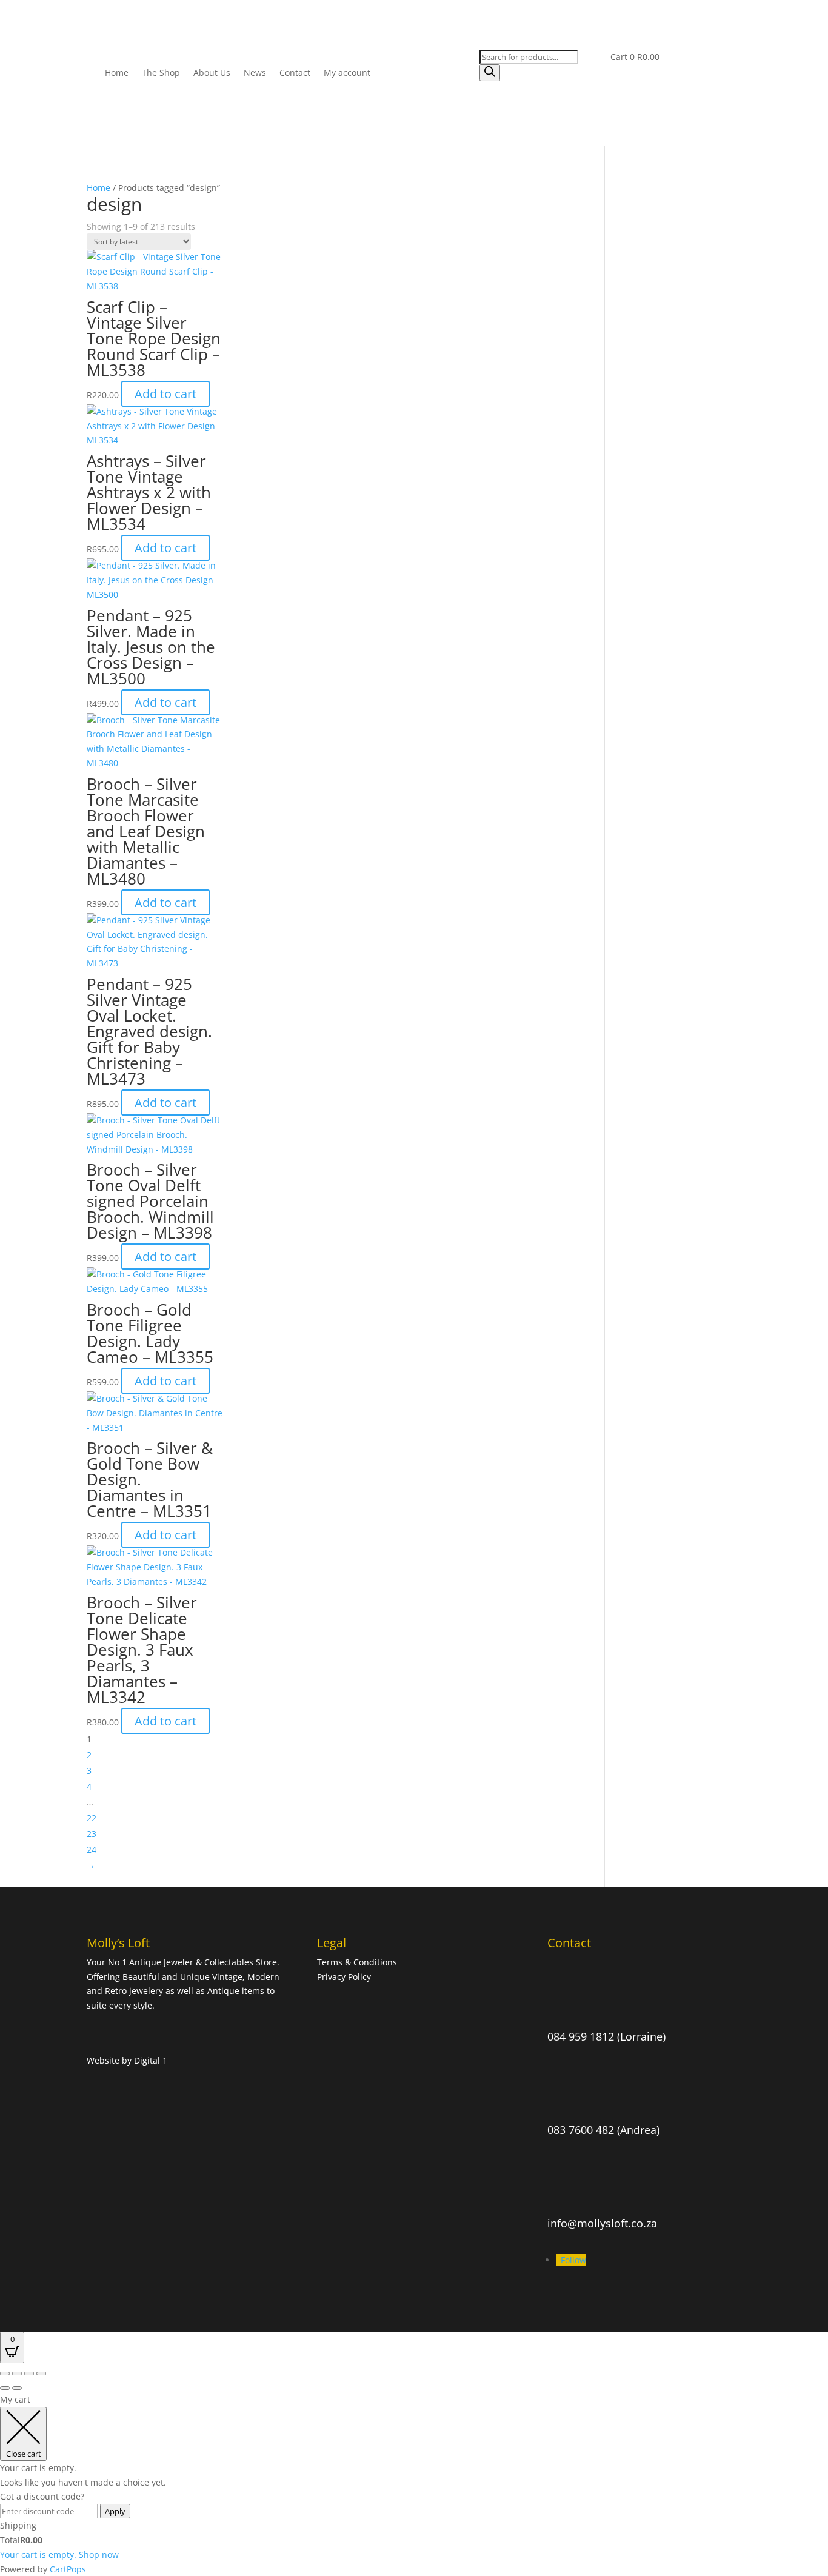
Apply (115, 2511)
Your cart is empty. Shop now (59, 2554)
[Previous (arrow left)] (5, 2388)
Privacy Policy (344, 1977)
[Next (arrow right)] (17, 2388)
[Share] (29, 2374)
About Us (212, 72)
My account (347, 72)
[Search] (490, 73)
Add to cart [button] (165, 394)
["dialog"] (414, 2484)
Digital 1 (151, 2060)
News (255, 72)
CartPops (68, 2569)
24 (92, 1849)
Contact (295, 72)
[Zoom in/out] (5, 2374)
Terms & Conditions (358, 1962)
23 (92, 1834)
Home (117, 72)
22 (92, 1818)
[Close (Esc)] (41, 2374)
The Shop (161, 72)
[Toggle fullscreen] (17, 2374)
